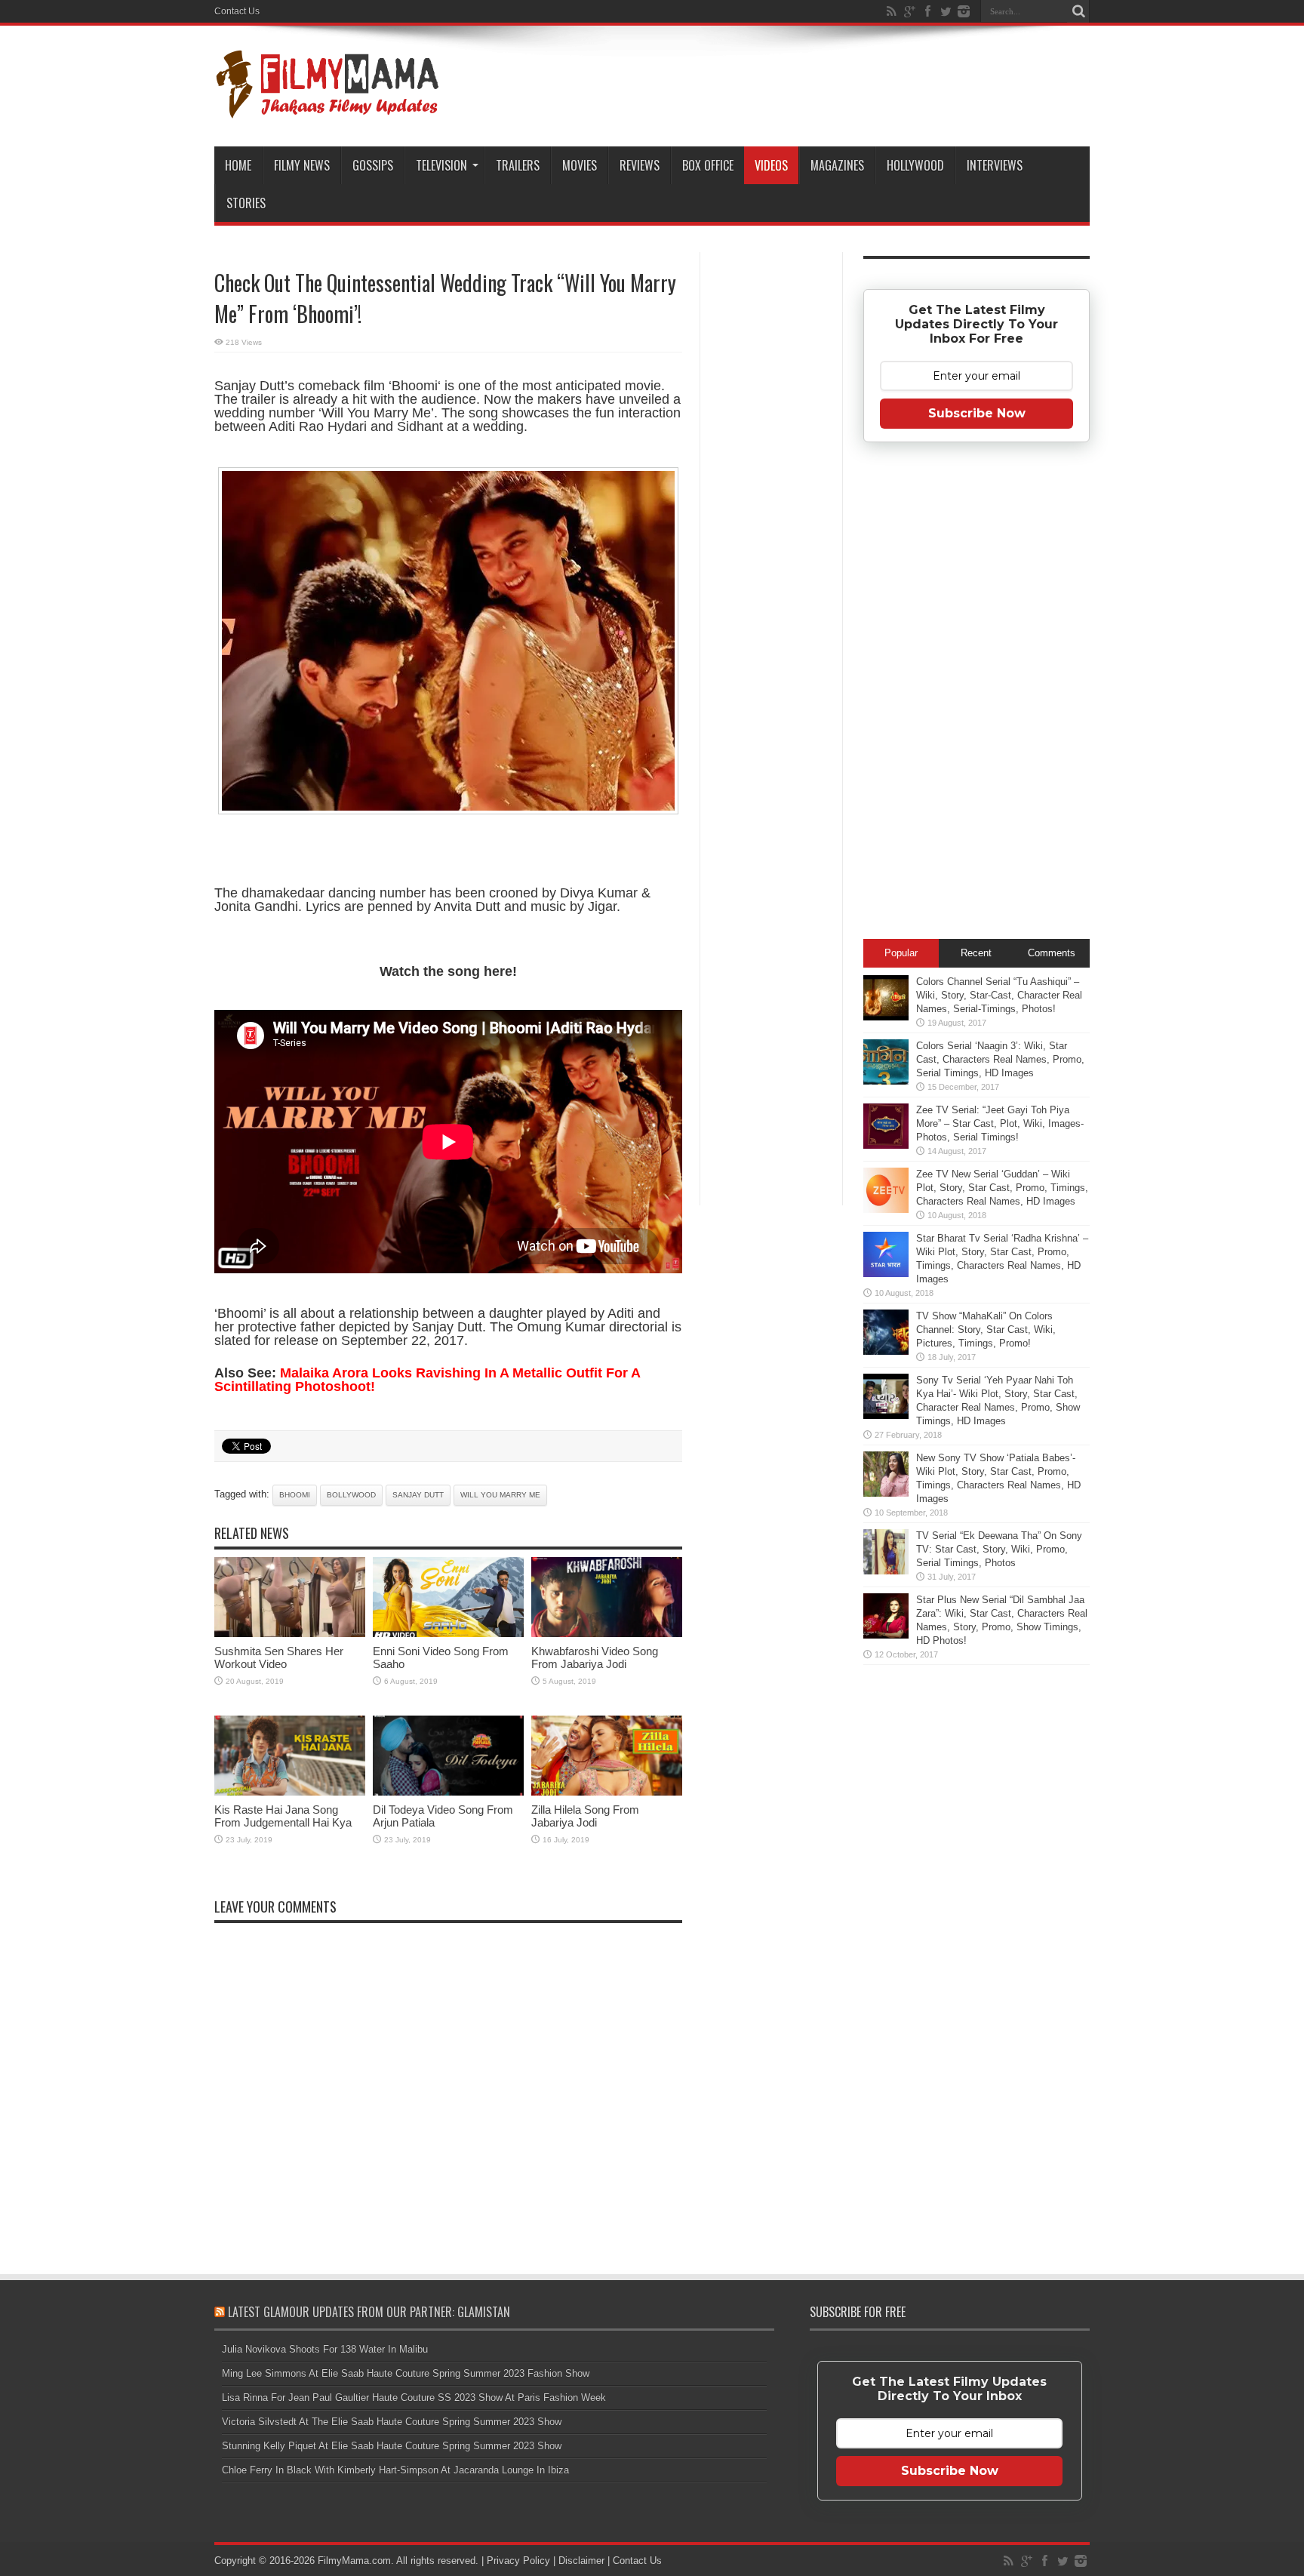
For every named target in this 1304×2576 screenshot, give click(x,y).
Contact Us (237, 11)
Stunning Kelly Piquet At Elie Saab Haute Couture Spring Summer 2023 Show (392, 2446)
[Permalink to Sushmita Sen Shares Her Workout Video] (290, 1634)
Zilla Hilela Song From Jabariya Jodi (585, 1816)
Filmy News (302, 165)
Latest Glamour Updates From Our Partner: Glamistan (369, 2312)
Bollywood (351, 1495)
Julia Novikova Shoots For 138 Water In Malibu (325, 2349)
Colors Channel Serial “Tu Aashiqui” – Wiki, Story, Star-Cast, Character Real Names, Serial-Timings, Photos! (999, 995)
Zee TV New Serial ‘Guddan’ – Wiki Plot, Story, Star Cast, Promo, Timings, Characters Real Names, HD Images (1002, 1188)
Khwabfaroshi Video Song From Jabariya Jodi (595, 1657)
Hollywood (915, 165)
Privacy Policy (518, 2561)
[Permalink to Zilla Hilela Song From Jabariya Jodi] (607, 1792)
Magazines (837, 165)
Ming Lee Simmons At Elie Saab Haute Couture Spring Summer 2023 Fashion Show (406, 2373)
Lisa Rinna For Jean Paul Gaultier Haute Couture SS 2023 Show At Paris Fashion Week (414, 2397)
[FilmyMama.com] (328, 109)
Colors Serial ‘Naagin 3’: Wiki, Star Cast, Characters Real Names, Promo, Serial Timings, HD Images (1000, 1059)
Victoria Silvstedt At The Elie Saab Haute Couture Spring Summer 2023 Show (392, 2422)
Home (238, 165)
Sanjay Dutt (418, 1495)
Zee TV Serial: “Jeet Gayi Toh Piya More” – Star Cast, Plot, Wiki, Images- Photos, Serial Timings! (1000, 1123)
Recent (976, 953)
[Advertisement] (771, 494)
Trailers (518, 165)
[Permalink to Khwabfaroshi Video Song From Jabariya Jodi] (607, 1634)
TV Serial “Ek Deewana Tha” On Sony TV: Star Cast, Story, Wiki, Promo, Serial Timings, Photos (999, 1549)
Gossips (373, 165)
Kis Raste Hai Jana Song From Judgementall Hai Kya (283, 1816)
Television (441, 165)
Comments (1052, 953)
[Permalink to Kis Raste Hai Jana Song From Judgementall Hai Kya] (290, 1792)
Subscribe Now (977, 413)
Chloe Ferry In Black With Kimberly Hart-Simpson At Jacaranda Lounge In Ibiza (395, 2470)
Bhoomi (295, 1495)
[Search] (1078, 11)
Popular (901, 953)
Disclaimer (581, 2561)
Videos (771, 165)
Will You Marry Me (500, 1495)
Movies (580, 165)
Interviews (995, 165)
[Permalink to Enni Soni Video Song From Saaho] (448, 1634)
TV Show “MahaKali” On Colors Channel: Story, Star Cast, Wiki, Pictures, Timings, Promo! (986, 1330)
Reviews (640, 165)
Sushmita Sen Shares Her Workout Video (279, 1657)
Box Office (708, 165)
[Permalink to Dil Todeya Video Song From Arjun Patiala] (448, 1792)
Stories (246, 203)
